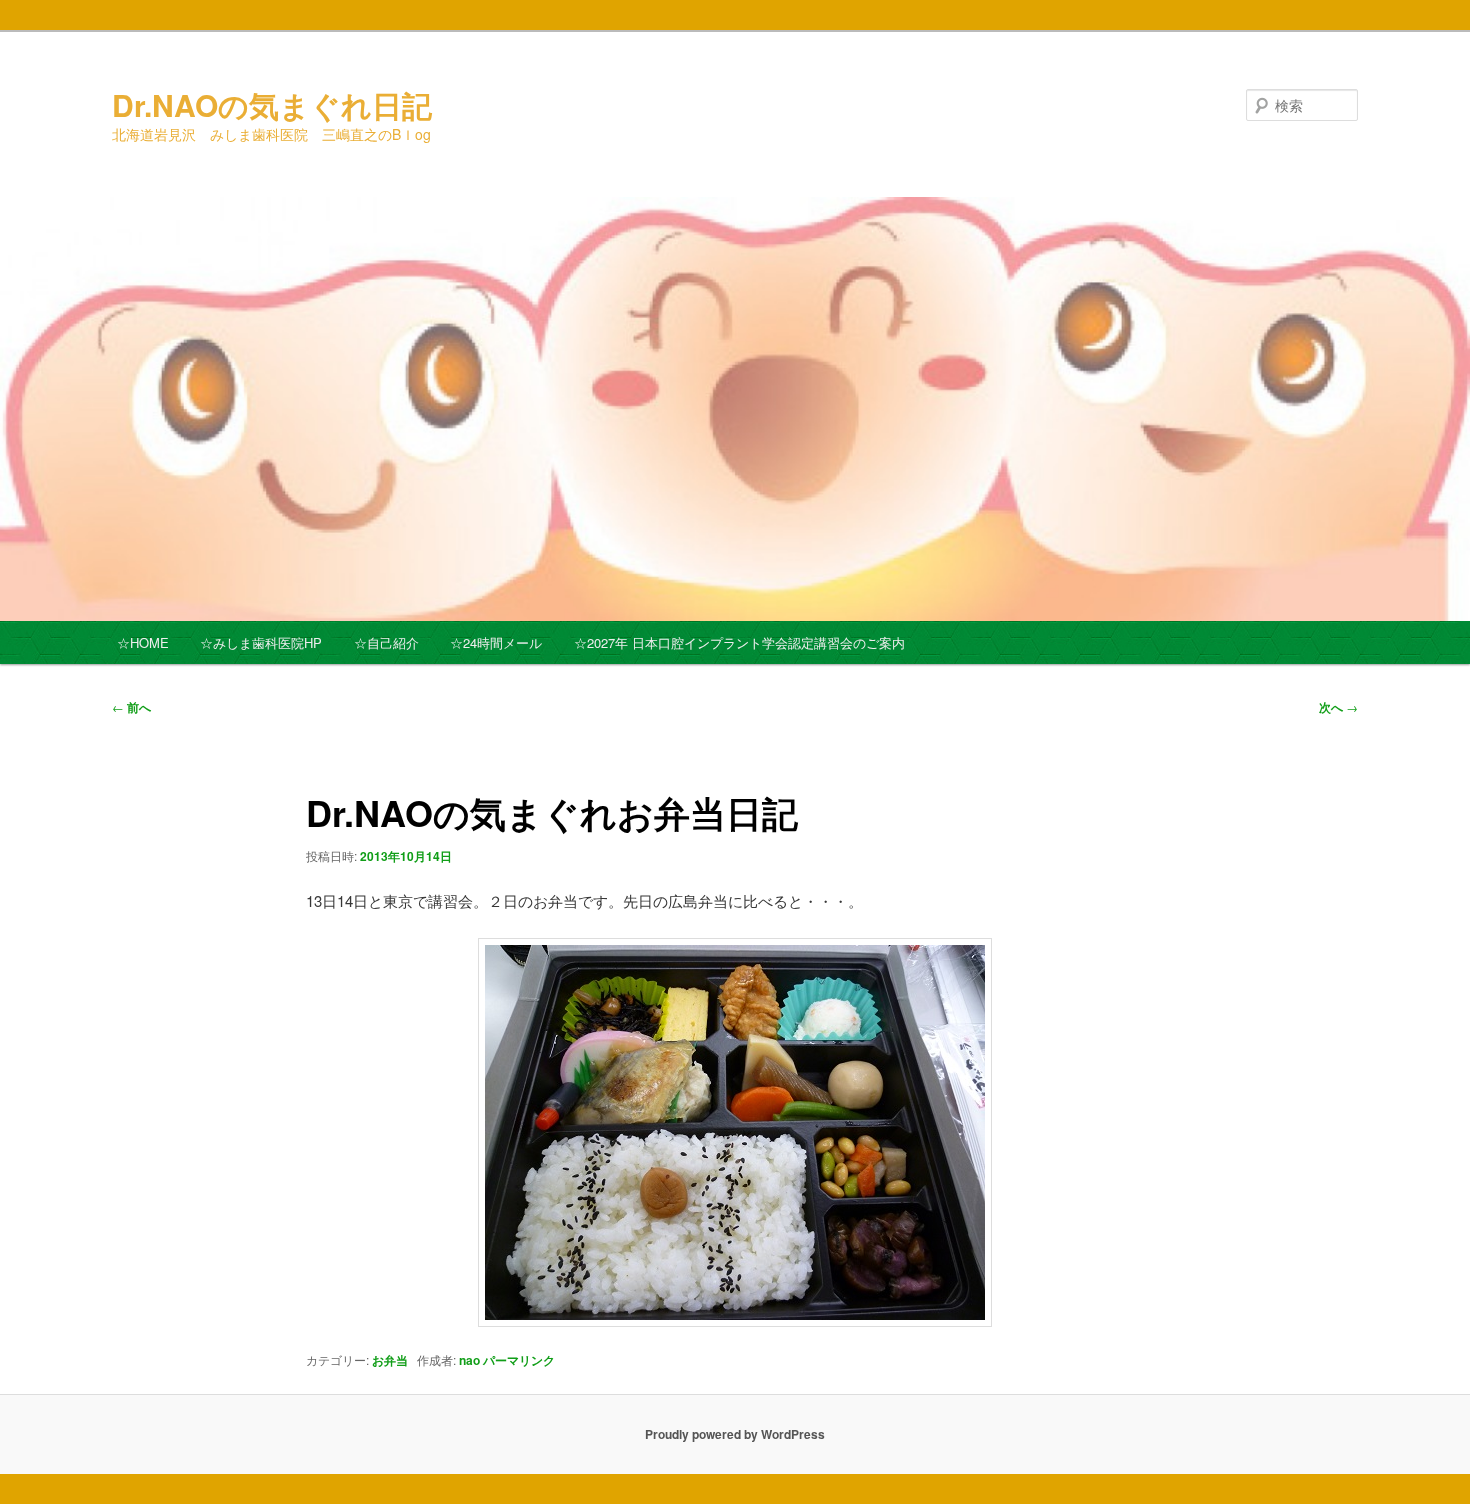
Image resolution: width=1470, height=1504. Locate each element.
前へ (131, 707)
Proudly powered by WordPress (735, 1434)
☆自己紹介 (386, 642)
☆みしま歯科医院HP (261, 642)
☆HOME (143, 642)
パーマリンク (519, 1360)
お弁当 (390, 1360)
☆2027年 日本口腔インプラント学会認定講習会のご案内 (739, 642)
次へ (1338, 707)
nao (469, 1360)
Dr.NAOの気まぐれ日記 (272, 104)
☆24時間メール (496, 642)
